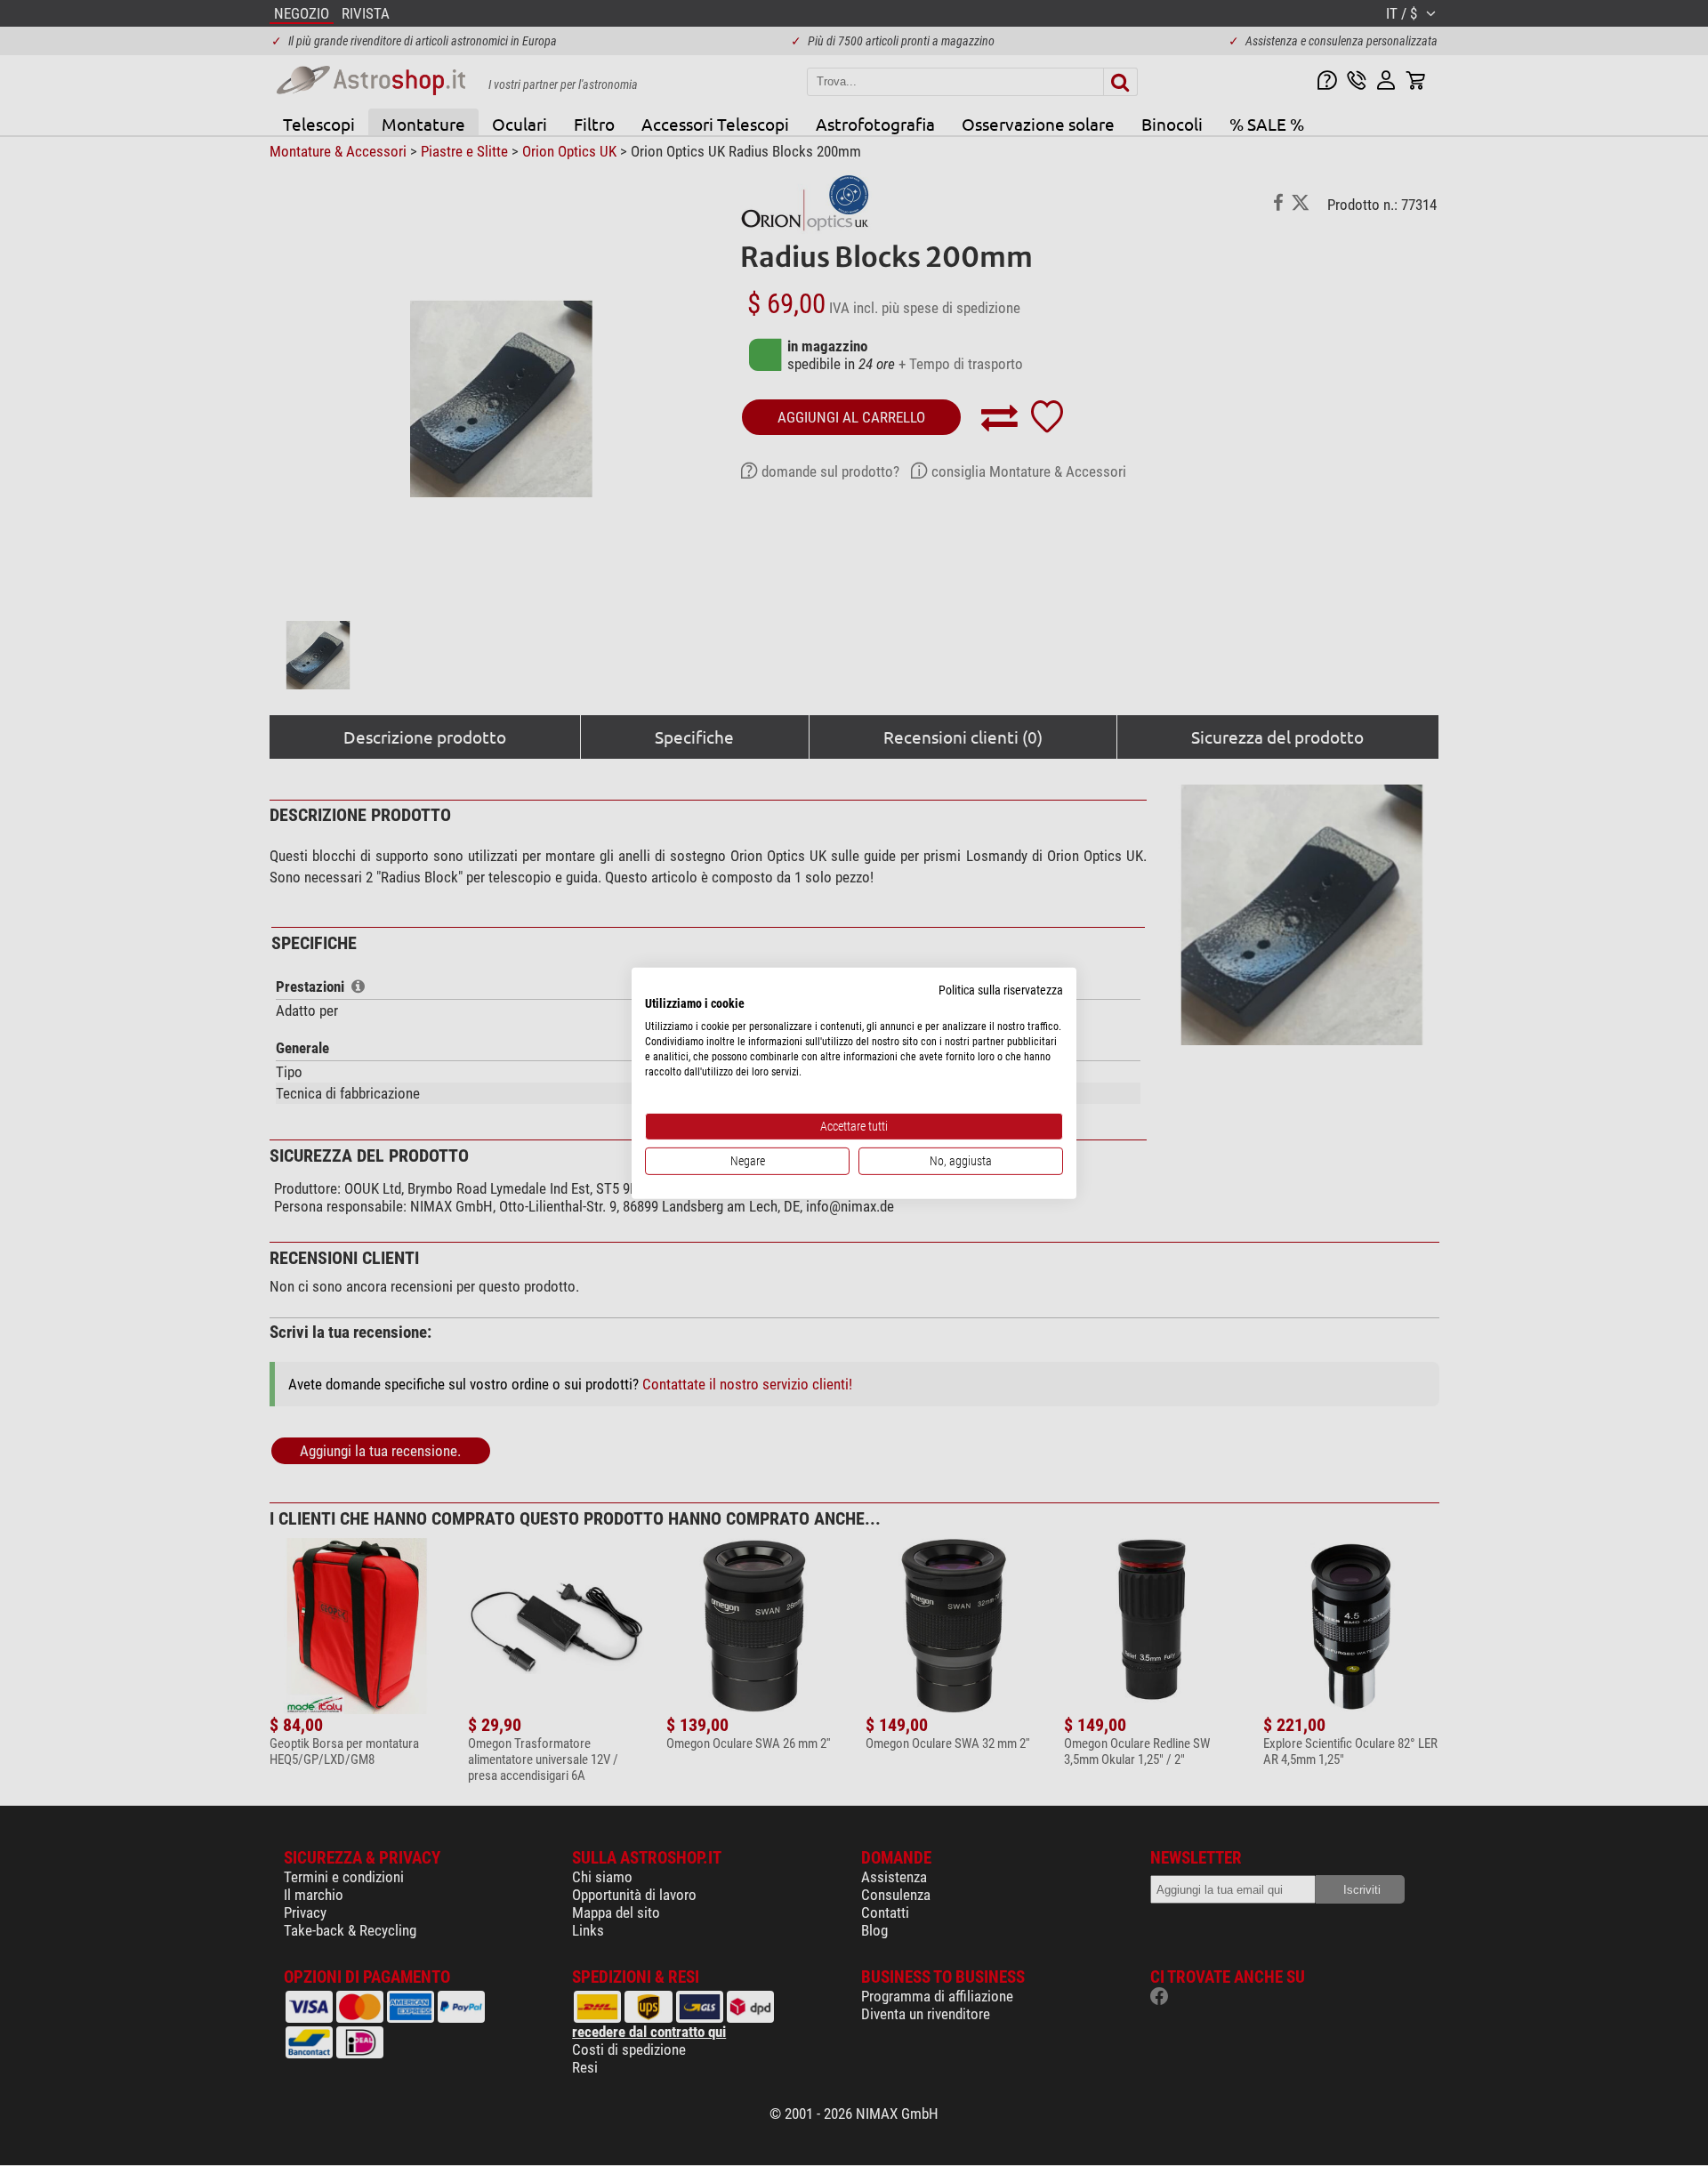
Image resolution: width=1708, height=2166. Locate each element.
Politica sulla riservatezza (1001, 989)
